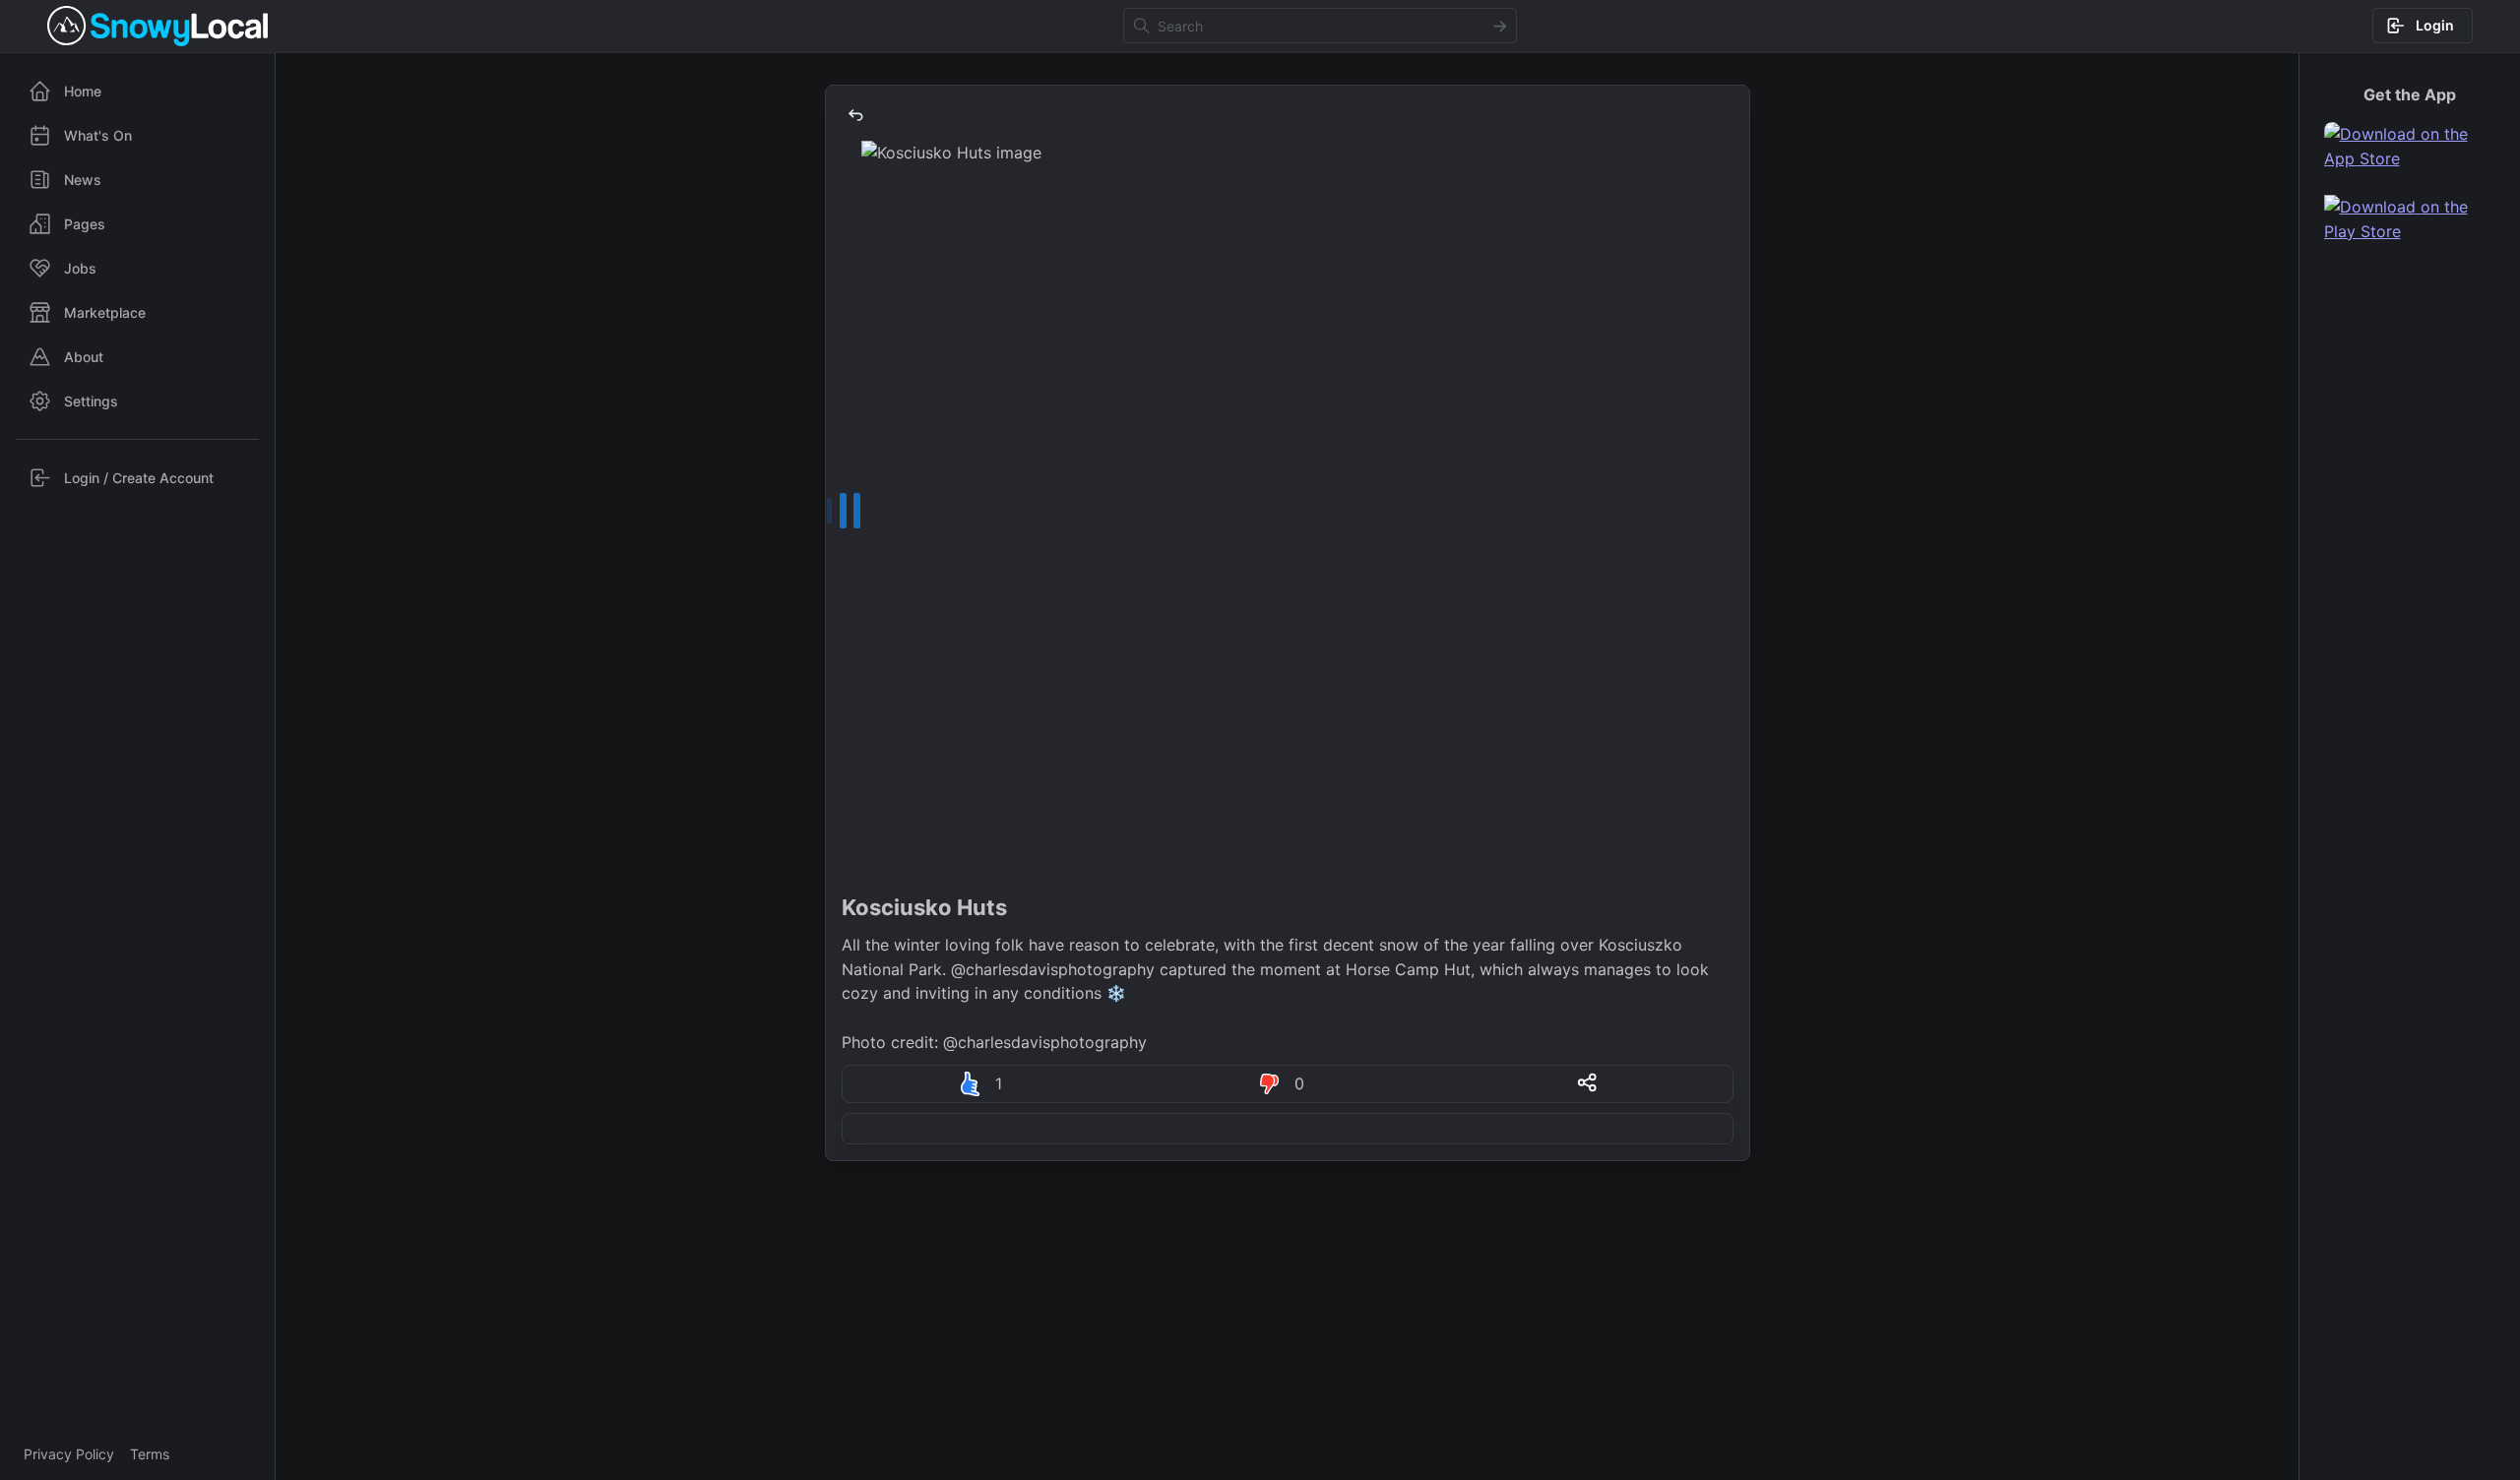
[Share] (1587, 1082)
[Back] (855, 115)
